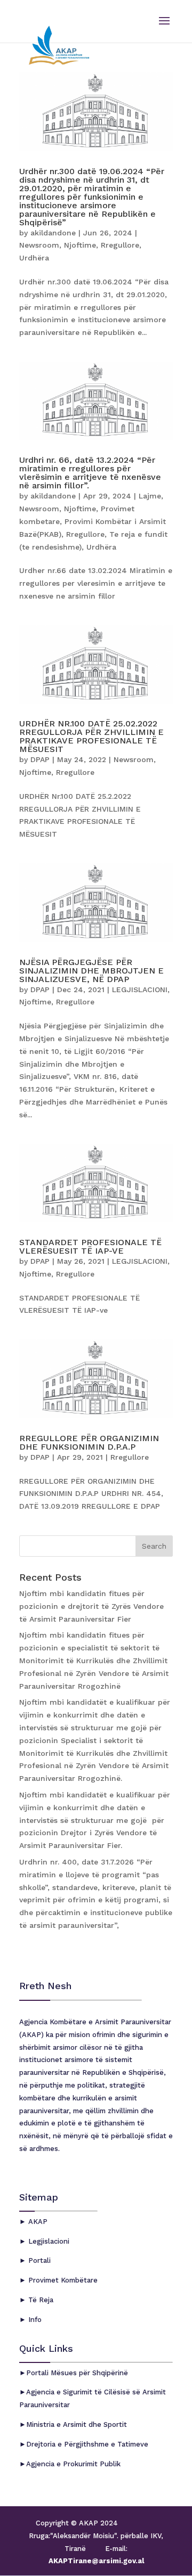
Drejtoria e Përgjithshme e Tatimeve (87, 2444)
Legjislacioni (48, 2241)
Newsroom (39, 245)
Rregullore (120, 245)
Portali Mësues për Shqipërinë (77, 2373)
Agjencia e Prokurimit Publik (73, 2464)
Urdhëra (34, 258)
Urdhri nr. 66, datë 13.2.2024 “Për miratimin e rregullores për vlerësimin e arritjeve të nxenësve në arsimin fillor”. (90, 473)
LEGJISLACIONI (140, 989)
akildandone (53, 233)
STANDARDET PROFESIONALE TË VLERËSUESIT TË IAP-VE (90, 1246)
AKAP (37, 2222)
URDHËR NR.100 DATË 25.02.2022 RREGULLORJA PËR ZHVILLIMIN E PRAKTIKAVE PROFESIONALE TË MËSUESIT (91, 736)
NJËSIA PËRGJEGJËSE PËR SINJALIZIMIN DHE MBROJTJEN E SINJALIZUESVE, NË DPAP (91, 971)
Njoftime (80, 245)
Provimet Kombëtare (62, 2280)
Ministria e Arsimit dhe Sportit (77, 2424)
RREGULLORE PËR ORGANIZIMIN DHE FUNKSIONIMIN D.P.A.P (89, 1442)
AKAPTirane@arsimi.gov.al (96, 2561)
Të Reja (40, 2300)
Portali (38, 2260)
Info (34, 2320)
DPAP (40, 759)
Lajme (150, 496)
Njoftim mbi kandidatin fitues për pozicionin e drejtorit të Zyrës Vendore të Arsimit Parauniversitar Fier (91, 1606)
